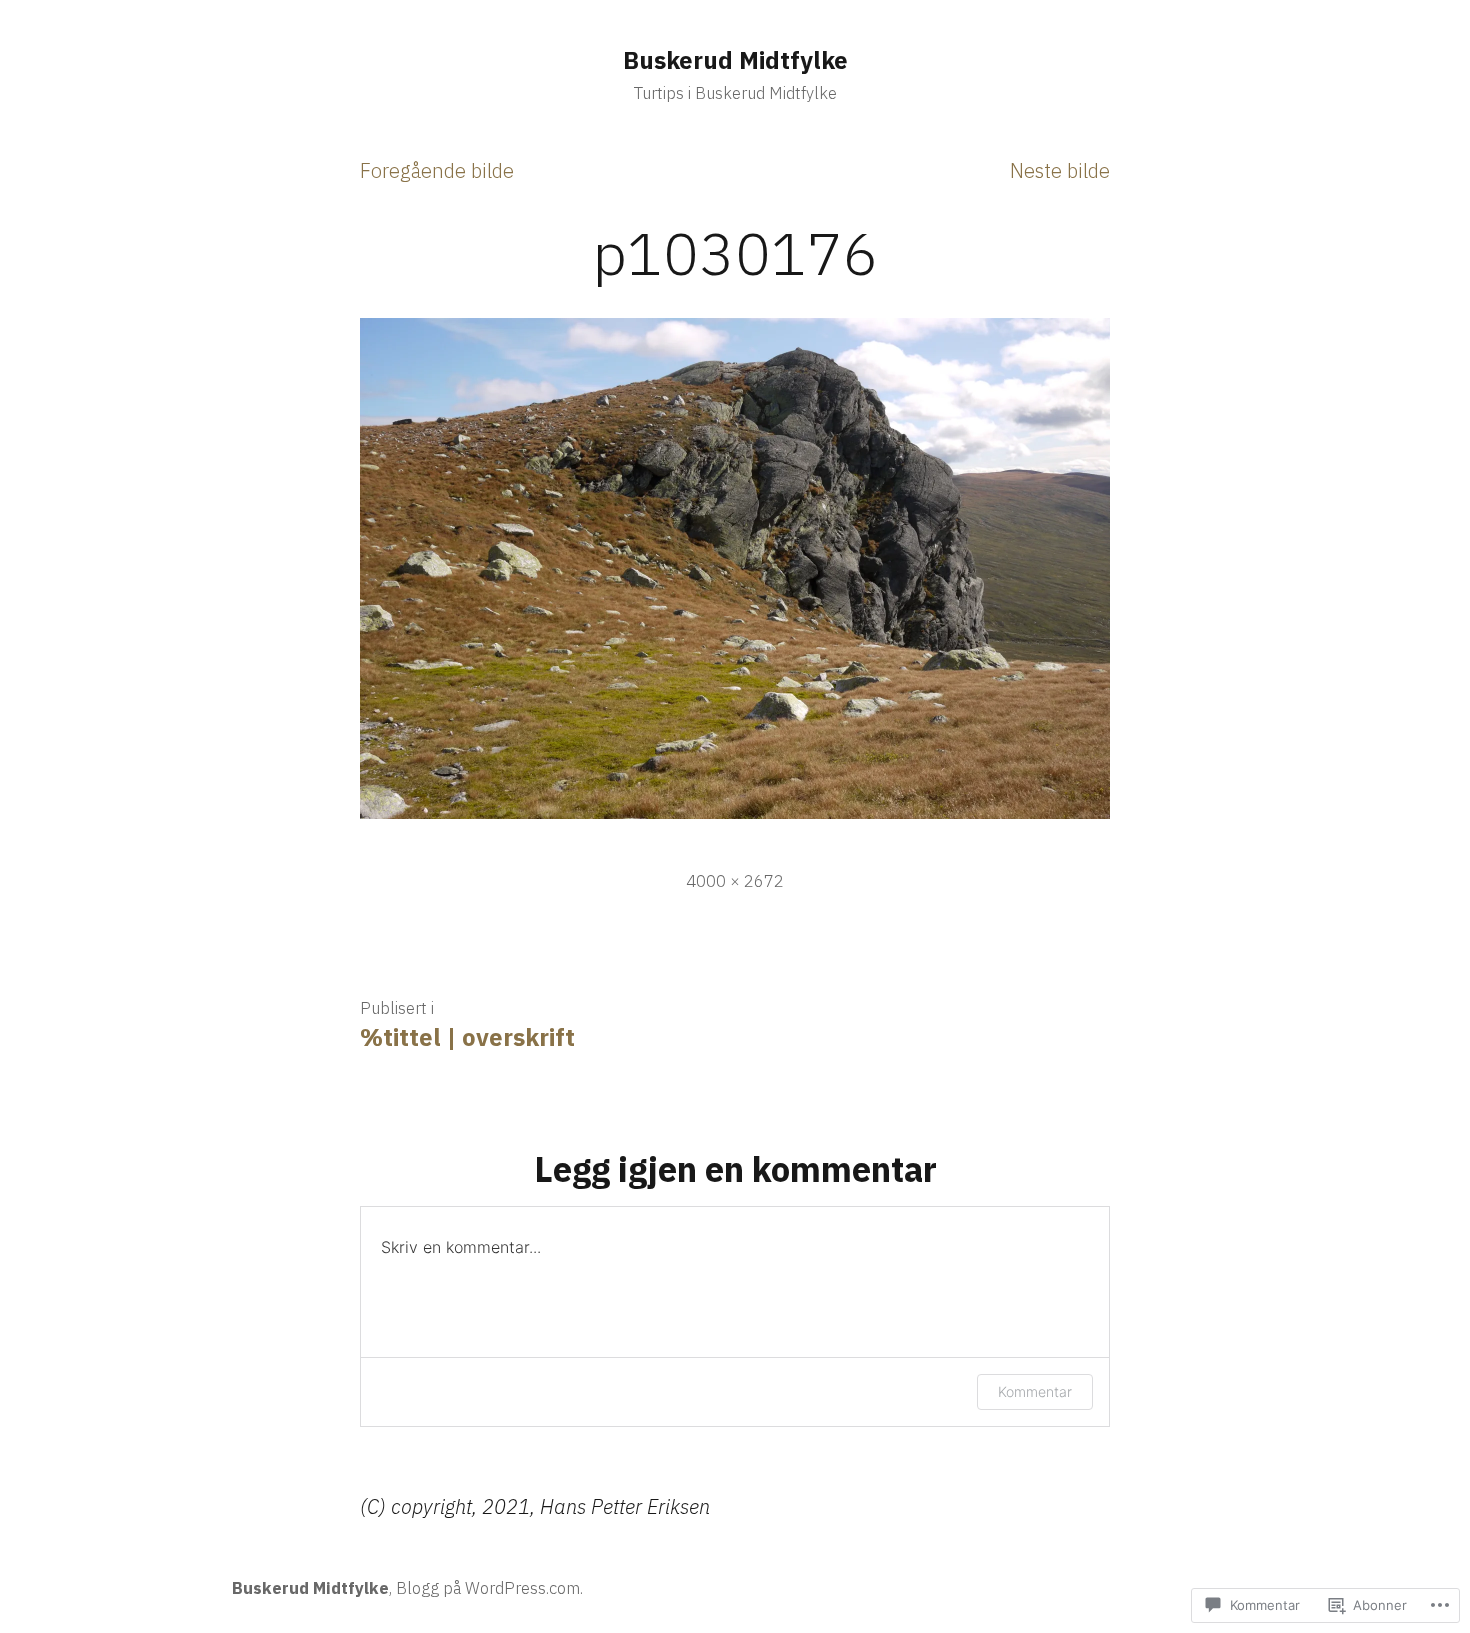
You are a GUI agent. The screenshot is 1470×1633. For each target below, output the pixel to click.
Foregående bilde (437, 170)
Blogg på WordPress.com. (489, 1588)
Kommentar (1035, 1391)
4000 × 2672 (735, 881)
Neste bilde (1060, 170)
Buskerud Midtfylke (735, 60)
